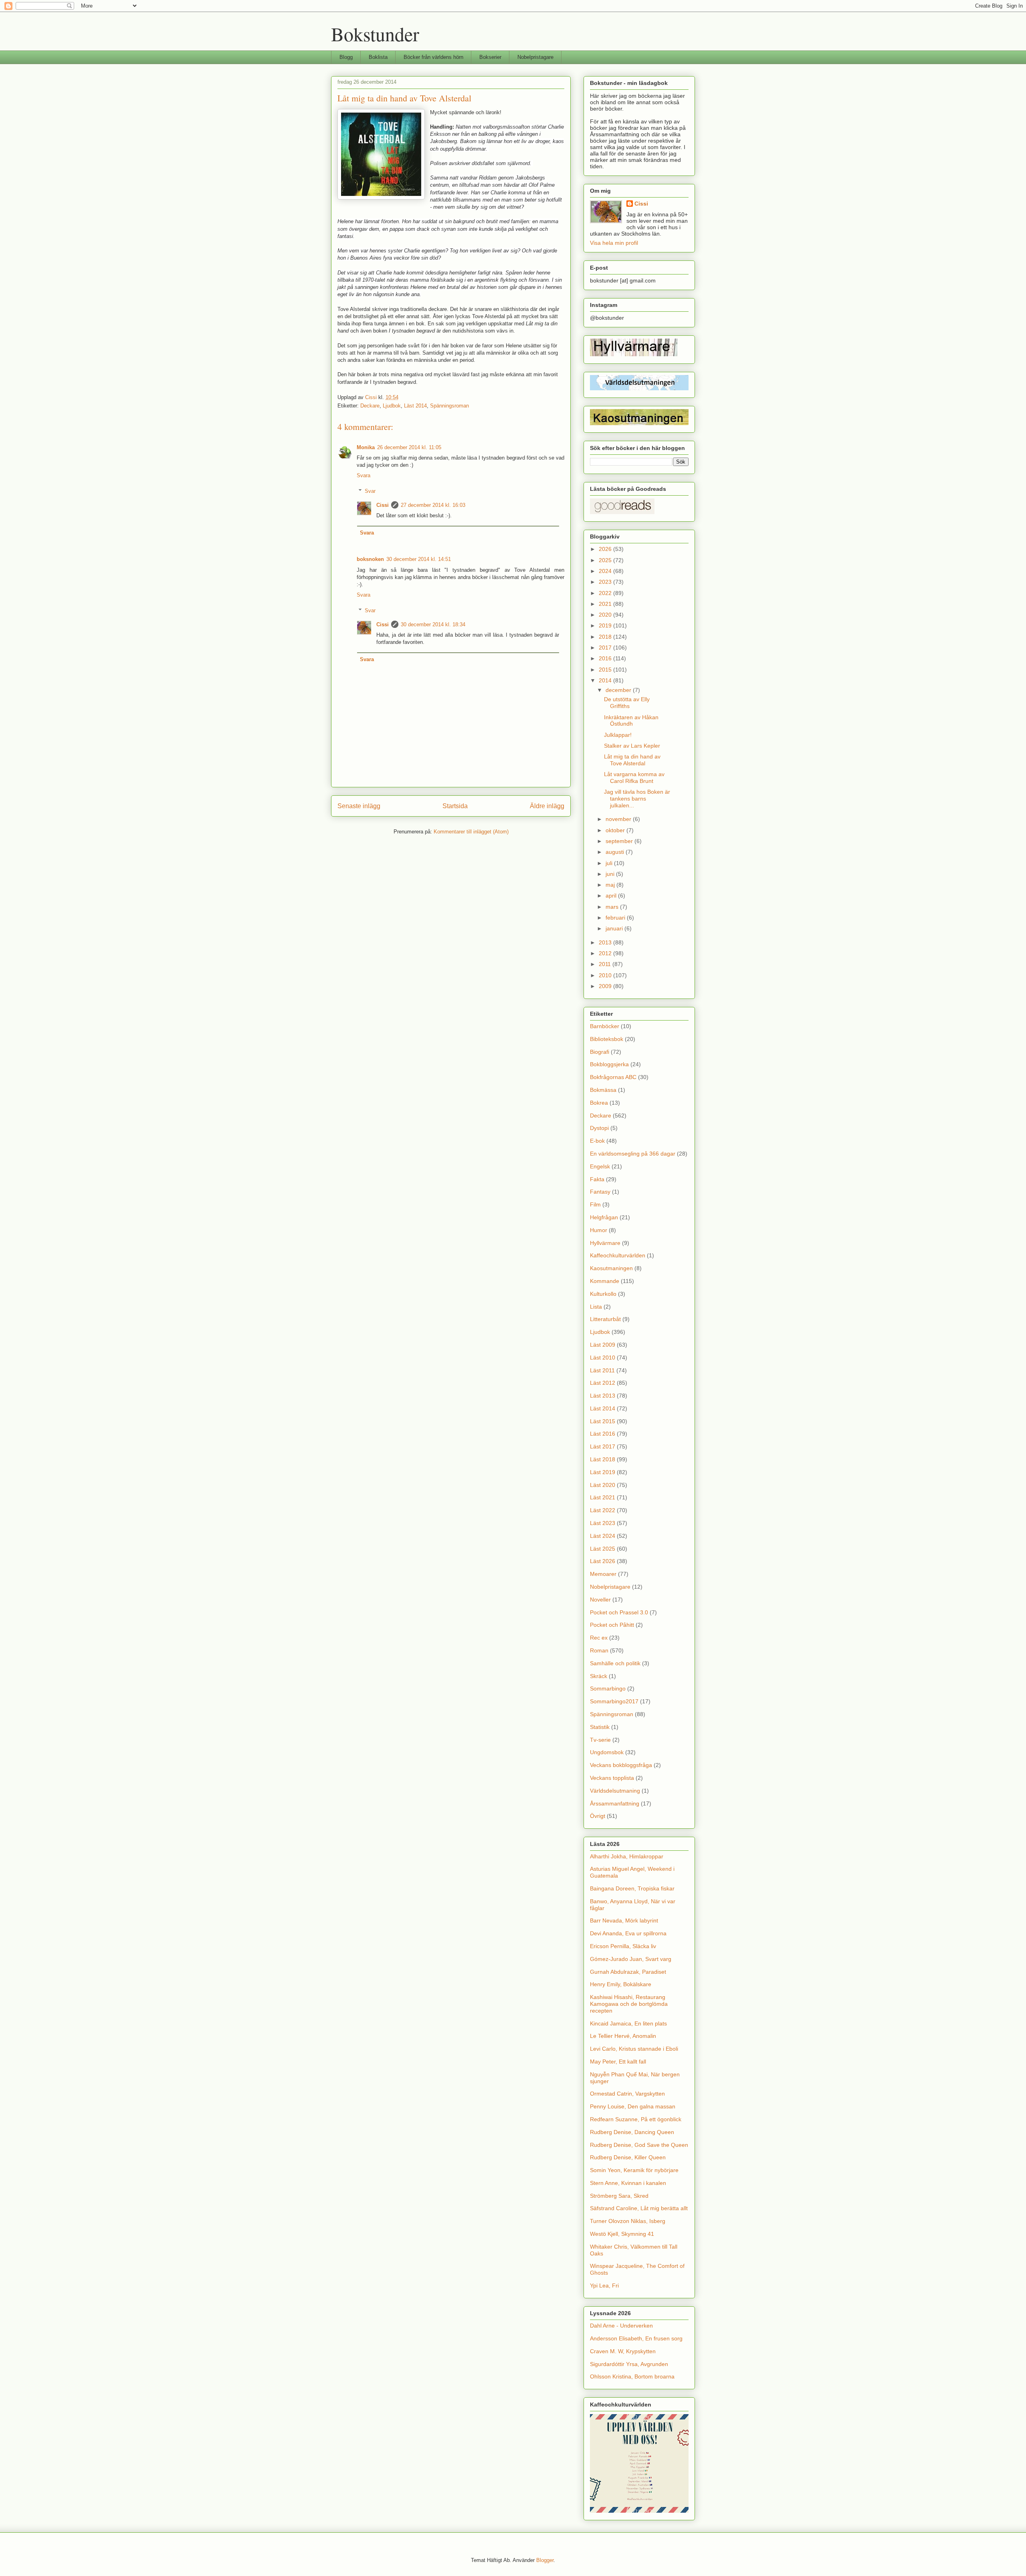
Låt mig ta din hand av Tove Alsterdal (632, 760)
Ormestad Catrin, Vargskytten (627, 2094)
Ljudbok (392, 406)
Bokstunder (375, 34)
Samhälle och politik (615, 1663)
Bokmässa (603, 1090)
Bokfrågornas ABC (613, 1077)
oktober (616, 830)
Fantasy (600, 1192)
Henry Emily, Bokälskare (621, 1984)
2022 (606, 593)
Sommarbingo (608, 1688)
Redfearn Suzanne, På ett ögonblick (636, 2119)
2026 (606, 549)
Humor (599, 1230)
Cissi (383, 505)
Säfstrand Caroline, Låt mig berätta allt (639, 2208)
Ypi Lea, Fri (604, 2286)
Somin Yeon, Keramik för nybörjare (634, 2170)
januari (615, 928)
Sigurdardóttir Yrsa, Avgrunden (629, 2364)
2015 (606, 670)
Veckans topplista (612, 1778)
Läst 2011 (602, 1370)
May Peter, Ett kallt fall (618, 2062)
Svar (370, 491)
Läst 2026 (603, 1561)
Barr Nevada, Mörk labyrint (624, 1920)
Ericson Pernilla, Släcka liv (623, 1946)
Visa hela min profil (614, 243)
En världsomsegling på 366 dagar (633, 1154)
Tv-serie (600, 1740)
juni (611, 874)
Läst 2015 (603, 1421)
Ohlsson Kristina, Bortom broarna (632, 2376)
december (619, 690)
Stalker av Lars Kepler (632, 746)
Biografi (600, 1052)
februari (616, 918)
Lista (596, 1307)
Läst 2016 (603, 1434)
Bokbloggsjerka (609, 1064)
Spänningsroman (449, 406)
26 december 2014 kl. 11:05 (409, 447)
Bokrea (599, 1103)
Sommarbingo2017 (614, 1701)
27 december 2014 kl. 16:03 (433, 505)
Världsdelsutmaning (615, 1791)
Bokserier (490, 57)
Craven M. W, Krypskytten (623, 2351)
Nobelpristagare (535, 57)
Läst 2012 (603, 1383)
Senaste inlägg (359, 806)
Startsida (455, 806)
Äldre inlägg (547, 806)
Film (595, 1204)
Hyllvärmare (605, 1243)
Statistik (600, 1727)
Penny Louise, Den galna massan (633, 2106)
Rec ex (599, 1638)
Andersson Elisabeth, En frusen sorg (636, 2338)
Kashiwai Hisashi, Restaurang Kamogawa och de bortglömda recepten (629, 2004)
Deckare (370, 406)
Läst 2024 (603, 1536)
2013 (606, 942)
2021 (606, 604)
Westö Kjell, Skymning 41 (622, 2234)
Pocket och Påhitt (612, 1625)
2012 (606, 953)
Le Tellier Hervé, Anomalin (623, 2036)
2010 (606, 975)
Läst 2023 (603, 1523)
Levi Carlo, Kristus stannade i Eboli (634, 2049)
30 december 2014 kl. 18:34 (433, 624)
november (619, 819)
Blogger (545, 2560)
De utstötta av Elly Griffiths (627, 703)
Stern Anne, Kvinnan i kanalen (628, 2183)
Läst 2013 (603, 1396)
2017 (606, 648)
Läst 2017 (603, 1446)
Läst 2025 (603, 1549)
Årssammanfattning (615, 1803)
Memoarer (603, 1574)
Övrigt (598, 1816)
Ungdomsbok (607, 1752)
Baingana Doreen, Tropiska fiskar (632, 1888)
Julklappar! (618, 735)
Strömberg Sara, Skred (619, 2196)
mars (613, 907)
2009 (606, 986)
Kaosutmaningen (611, 1268)
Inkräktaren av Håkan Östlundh (631, 721)
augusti (616, 852)
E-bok (597, 1141)
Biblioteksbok (607, 1039)
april (612, 896)
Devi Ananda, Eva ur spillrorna (628, 1933)
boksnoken (370, 559)
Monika (366, 447)
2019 (606, 625)
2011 (606, 964)
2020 (606, 615)
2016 (606, 658)
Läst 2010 (603, 1358)
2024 (606, 571)
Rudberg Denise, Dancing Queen (632, 2132)
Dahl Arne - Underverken (621, 2326)
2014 (606, 680)
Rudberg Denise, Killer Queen (628, 2157)
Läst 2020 (603, 1485)
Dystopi (599, 1128)
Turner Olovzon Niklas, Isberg (628, 2221)
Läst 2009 (603, 1345)
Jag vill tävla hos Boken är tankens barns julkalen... (637, 799)
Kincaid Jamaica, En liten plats (628, 2023)
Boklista (378, 57)
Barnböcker (605, 1026)
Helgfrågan (604, 1217)
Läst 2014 (415, 406)
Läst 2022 (603, 1510)
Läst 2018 (603, 1459)
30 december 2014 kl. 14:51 (419, 559)
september (620, 841)
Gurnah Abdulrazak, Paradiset (628, 1972)
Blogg (346, 57)
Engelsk (600, 1166)
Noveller (600, 1600)
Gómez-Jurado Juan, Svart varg (631, 1959)
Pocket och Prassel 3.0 (619, 1612)
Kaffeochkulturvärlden (618, 1255)
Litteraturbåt (605, 1319)
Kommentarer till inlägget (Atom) (471, 832)
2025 (606, 560)
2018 (606, 637)
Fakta (597, 1179)
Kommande (605, 1281)
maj (611, 885)
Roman (599, 1650)
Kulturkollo (603, 1294)
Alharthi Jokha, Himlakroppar (627, 1856)
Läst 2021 (603, 1497)
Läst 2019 (603, 1472)
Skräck (599, 1676)
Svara (364, 475)
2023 (606, 582)
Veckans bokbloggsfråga (621, 1765)
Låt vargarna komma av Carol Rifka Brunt (634, 778)
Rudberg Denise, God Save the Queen (639, 2145)
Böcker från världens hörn (433, 57)
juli (610, 863)
